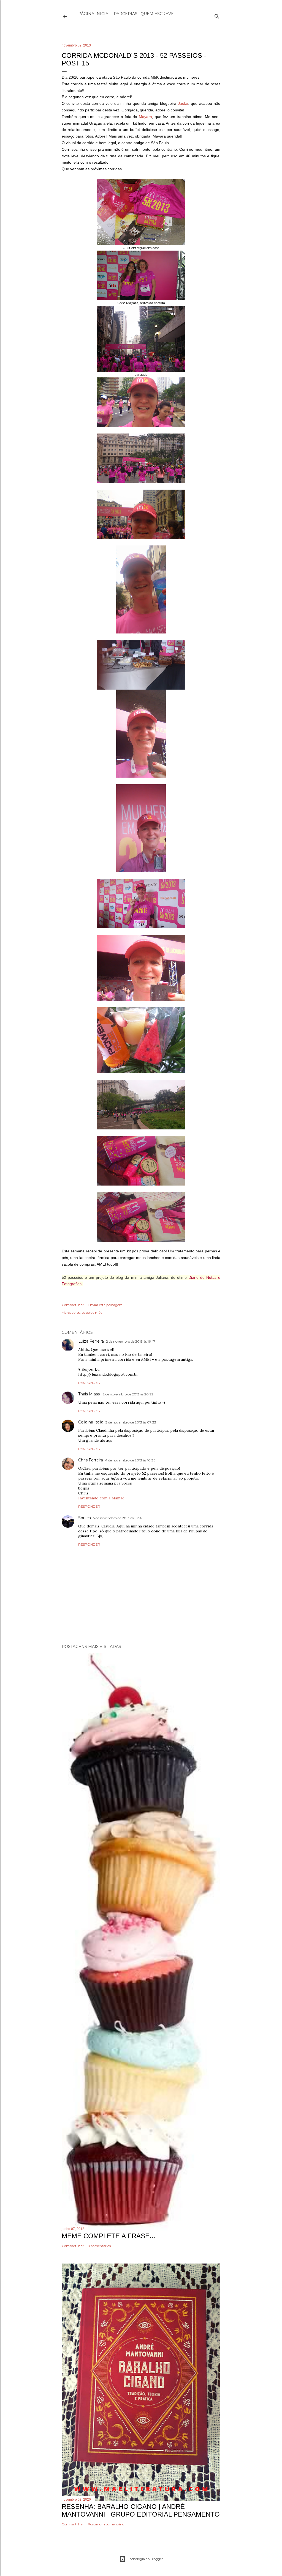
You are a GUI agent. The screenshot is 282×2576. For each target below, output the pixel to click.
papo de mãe (92, 1312)
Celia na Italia (91, 1422)
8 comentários (99, 2246)
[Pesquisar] (217, 15)
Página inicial (94, 14)
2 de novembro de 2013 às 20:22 (128, 1394)
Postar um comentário (106, 2524)
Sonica (85, 1518)
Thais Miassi (89, 1394)
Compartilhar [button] (73, 1305)
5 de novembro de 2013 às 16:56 (117, 1518)
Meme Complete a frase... (109, 2236)
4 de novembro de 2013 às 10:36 (130, 1460)
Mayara (145, 117)
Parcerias (126, 14)
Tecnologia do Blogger (146, 2559)
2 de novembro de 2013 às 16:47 (131, 1341)
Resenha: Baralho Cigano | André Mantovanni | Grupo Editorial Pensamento (141, 2510)
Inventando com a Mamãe (101, 1498)
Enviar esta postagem (105, 1305)
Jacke (183, 103)
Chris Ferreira (91, 1460)
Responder (89, 1383)
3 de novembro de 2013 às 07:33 (131, 1422)
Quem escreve (157, 14)
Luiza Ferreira (91, 1341)
